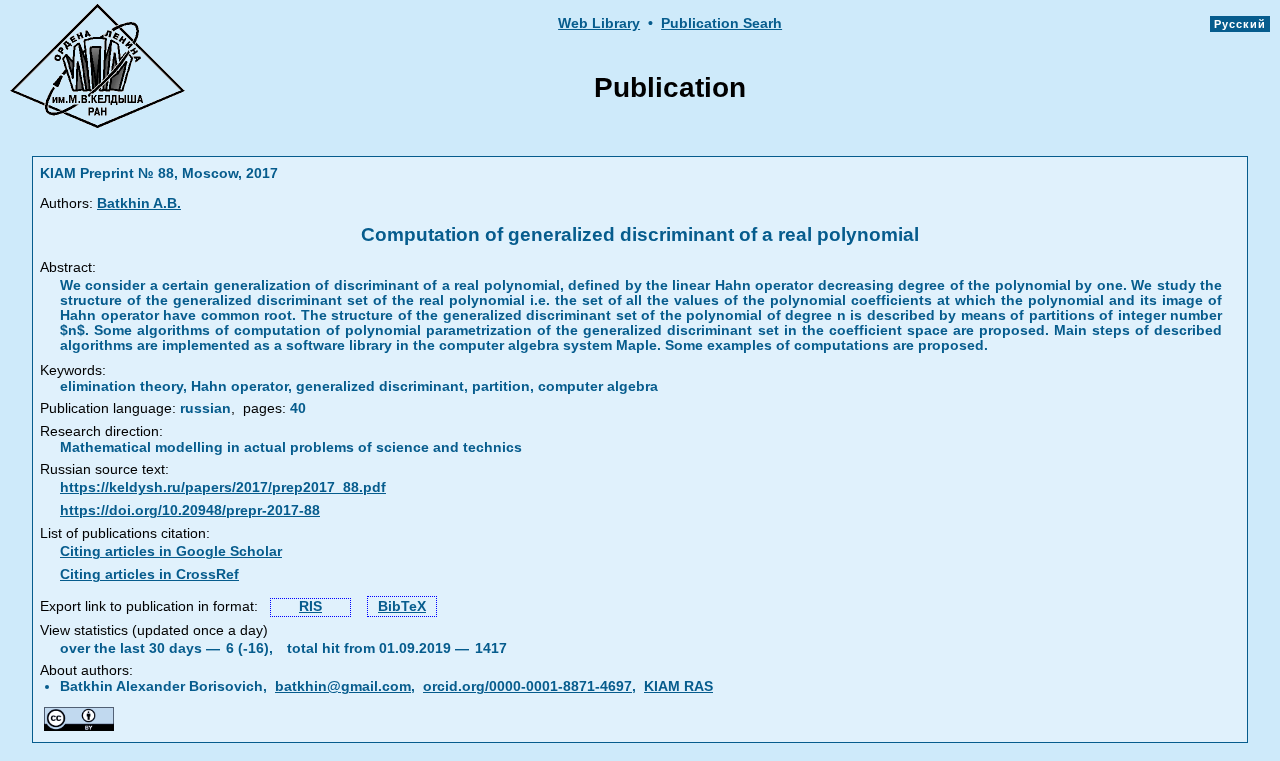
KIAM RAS (678, 686)
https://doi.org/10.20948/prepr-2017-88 (190, 510)
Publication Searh (721, 23)
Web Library (599, 23)
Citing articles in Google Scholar (171, 551)
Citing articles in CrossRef (149, 574)
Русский (1240, 24)
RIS (310, 606)
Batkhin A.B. (139, 203)
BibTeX (402, 606)
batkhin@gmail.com (343, 686)
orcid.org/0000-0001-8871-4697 (527, 686)
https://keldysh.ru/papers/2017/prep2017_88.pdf (223, 487)
